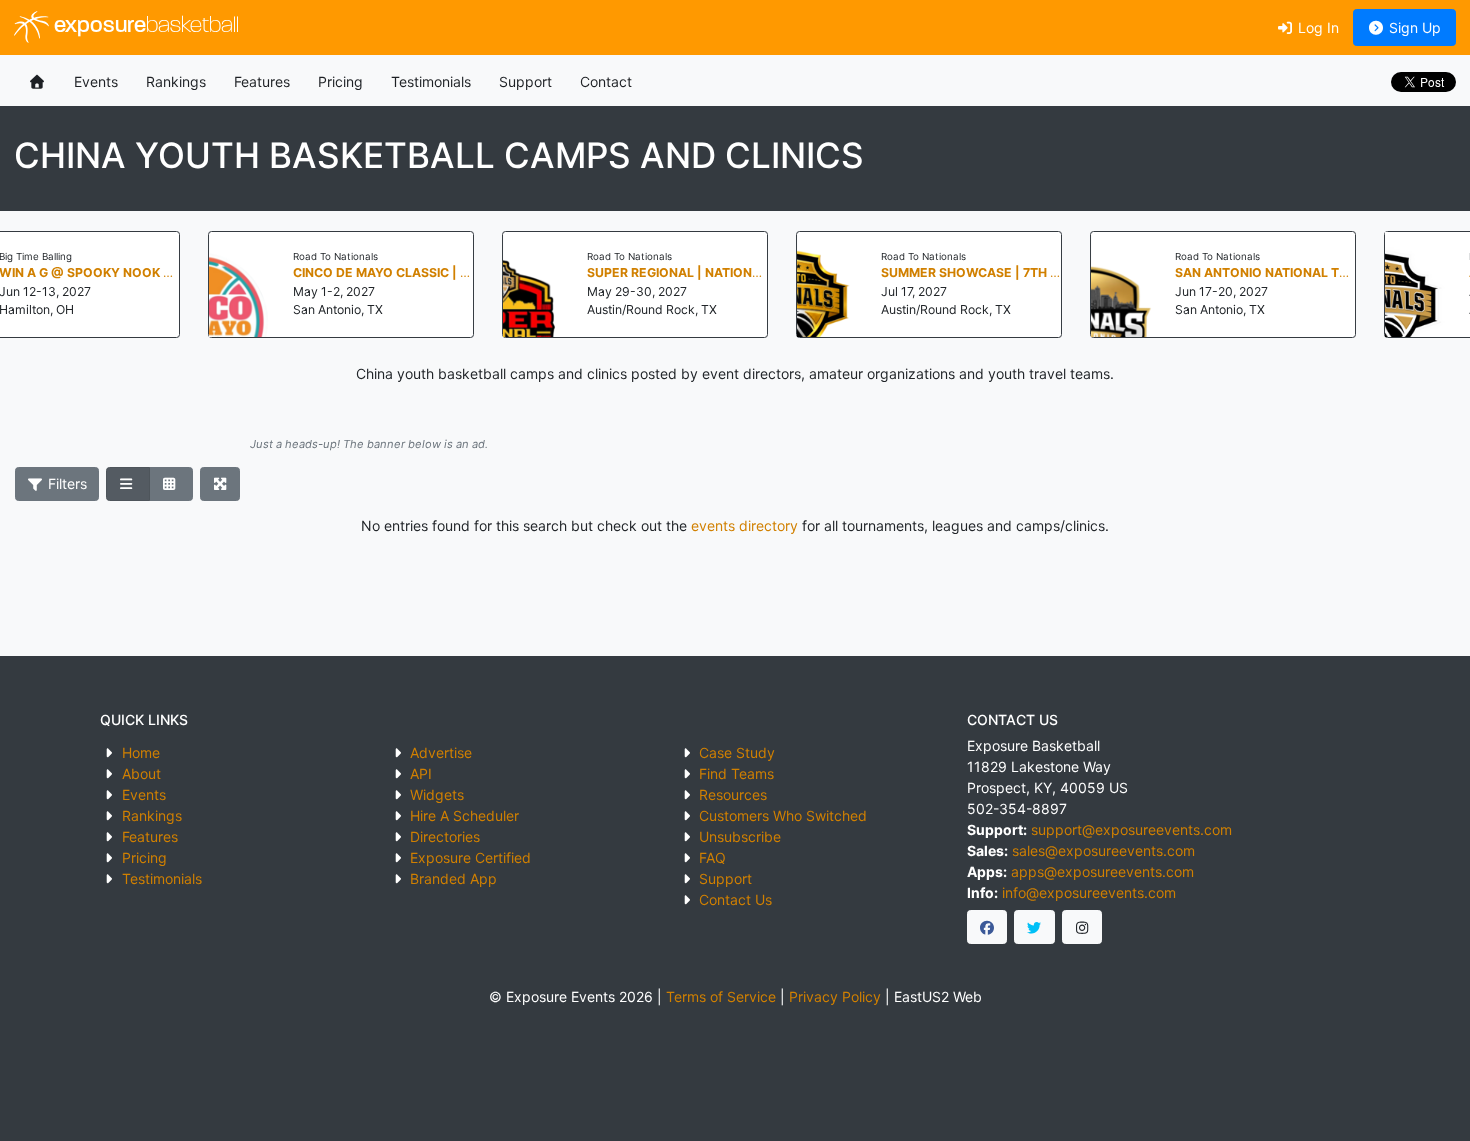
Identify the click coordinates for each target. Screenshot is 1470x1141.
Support (525, 81)
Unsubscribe (740, 836)
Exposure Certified (470, 857)
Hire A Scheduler (464, 815)
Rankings (176, 81)
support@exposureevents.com (1131, 829)
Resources (733, 794)
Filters (65, 483)
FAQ (712, 857)
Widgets (437, 794)
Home (141, 752)
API (421, 773)
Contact (606, 81)
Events (96, 81)
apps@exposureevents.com (1102, 871)
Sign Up (1413, 27)
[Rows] (128, 484)
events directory (744, 525)
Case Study (737, 752)
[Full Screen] (220, 484)
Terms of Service (721, 996)
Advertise (441, 752)
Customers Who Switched (783, 815)
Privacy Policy (835, 996)
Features (262, 81)
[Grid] (171, 484)
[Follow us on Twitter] (1034, 927)
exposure (144, 26)
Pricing (340, 81)
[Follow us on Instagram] (1082, 927)
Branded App (453, 878)
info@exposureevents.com (1089, 892)
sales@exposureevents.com (1103, 850)
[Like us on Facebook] (987, 927)
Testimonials (431, 81)
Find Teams (736, 773)
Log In (1316, 27)
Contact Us (735, 899)
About (141, 773)
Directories (445, 836)
